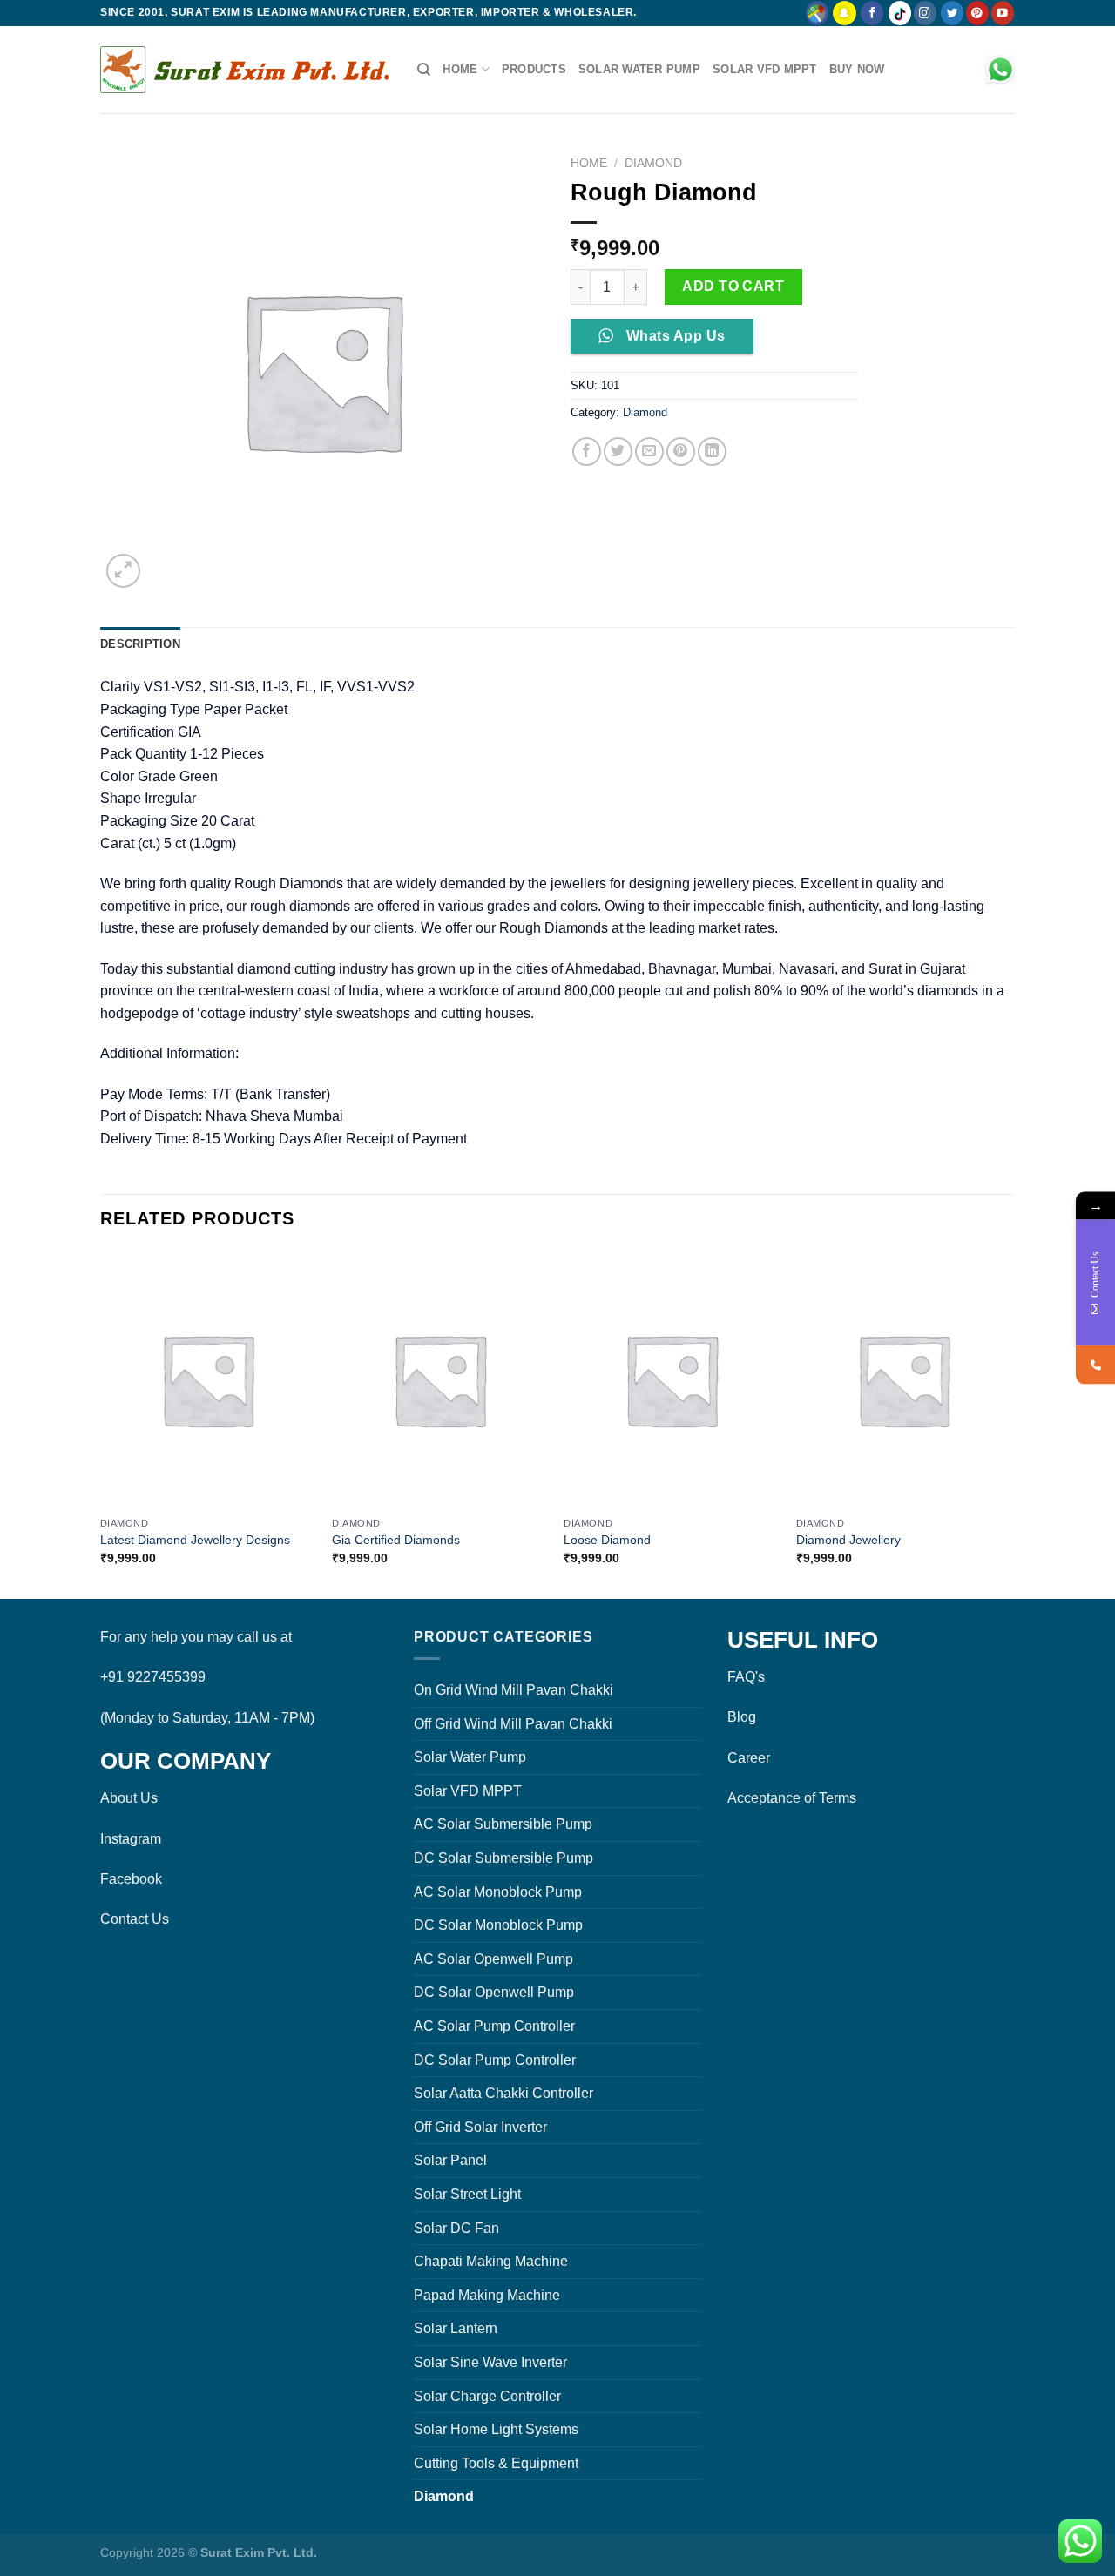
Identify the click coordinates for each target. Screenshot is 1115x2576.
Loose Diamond (607, 1540)
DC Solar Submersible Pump (503, 1858)
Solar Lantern (456, 2328)
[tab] (140, 644)
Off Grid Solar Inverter (480, 2127)
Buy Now (857, 69)
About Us (129, 1798)
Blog (742, 1717)
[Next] (1010, 1423)
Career (749, 1758)
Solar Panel (450, 2160)
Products (534, 69)
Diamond (653, 163)
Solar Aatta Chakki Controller (503, 2093)
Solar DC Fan (456, 2228)
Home (460, 69)
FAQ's (746, 1677)
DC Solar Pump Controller (495, 2060)
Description (140, 644)
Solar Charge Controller (487, 2396)
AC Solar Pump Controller (494, 2026)
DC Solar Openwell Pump (494, 1992)
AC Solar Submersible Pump (503, 1824)
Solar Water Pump (639, 69)
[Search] (424, 70)
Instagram (131, 1839)
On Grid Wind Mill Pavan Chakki (514, 1690)
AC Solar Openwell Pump (493, 1959)
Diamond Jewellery (848, 1540)
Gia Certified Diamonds (396, 1540)
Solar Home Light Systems (496, 2429)
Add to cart (733, 286)
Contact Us (135, 1919)
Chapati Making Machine (491, 2261)
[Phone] (1095, 1365)
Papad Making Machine (487, 2295)
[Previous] (101, 1423)
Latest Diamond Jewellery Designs (195, 1540)
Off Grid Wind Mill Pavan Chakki (513, 1724)
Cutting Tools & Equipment (496, 2463)
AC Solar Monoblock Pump (498, 1892)
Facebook (131, 1879)
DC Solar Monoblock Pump (498, 1925)
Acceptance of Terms (792, 1798)
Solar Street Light (467, 2194)
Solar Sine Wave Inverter (490, 2362)
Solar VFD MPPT (765, 69)
